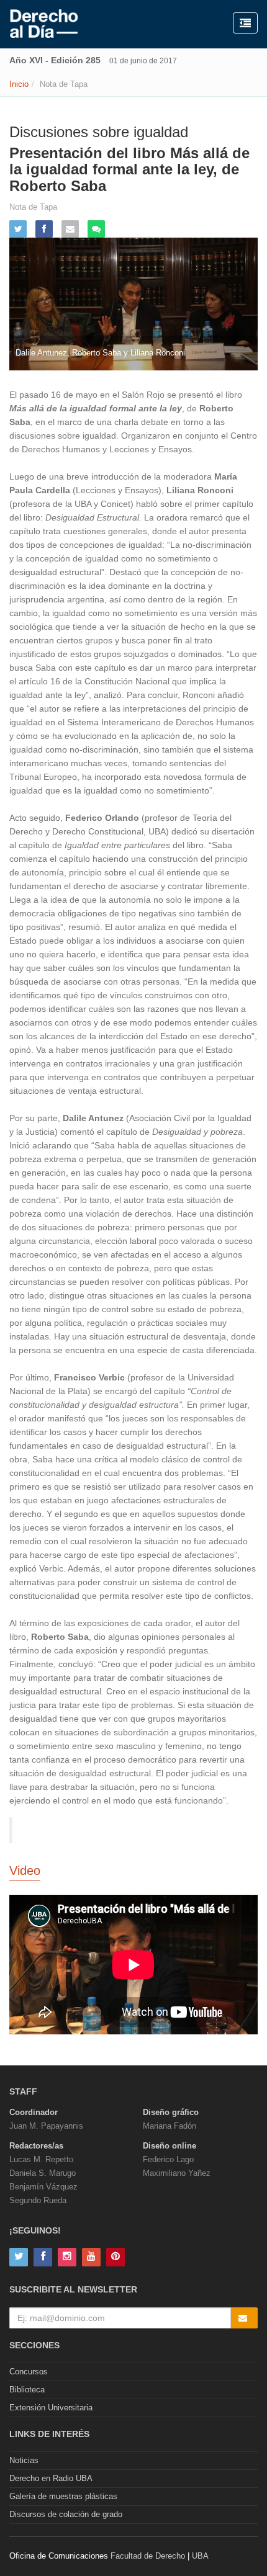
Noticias (24, 2460)
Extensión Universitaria (51, 2408)
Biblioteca (27, 2390)
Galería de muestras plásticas (63, 2496)
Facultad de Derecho (148, 2556)
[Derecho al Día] (44, 24)
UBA (200, 2556)
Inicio (19, 84)
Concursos (29, 2372)
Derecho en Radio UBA (51, 2478)
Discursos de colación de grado (66, 2514)
